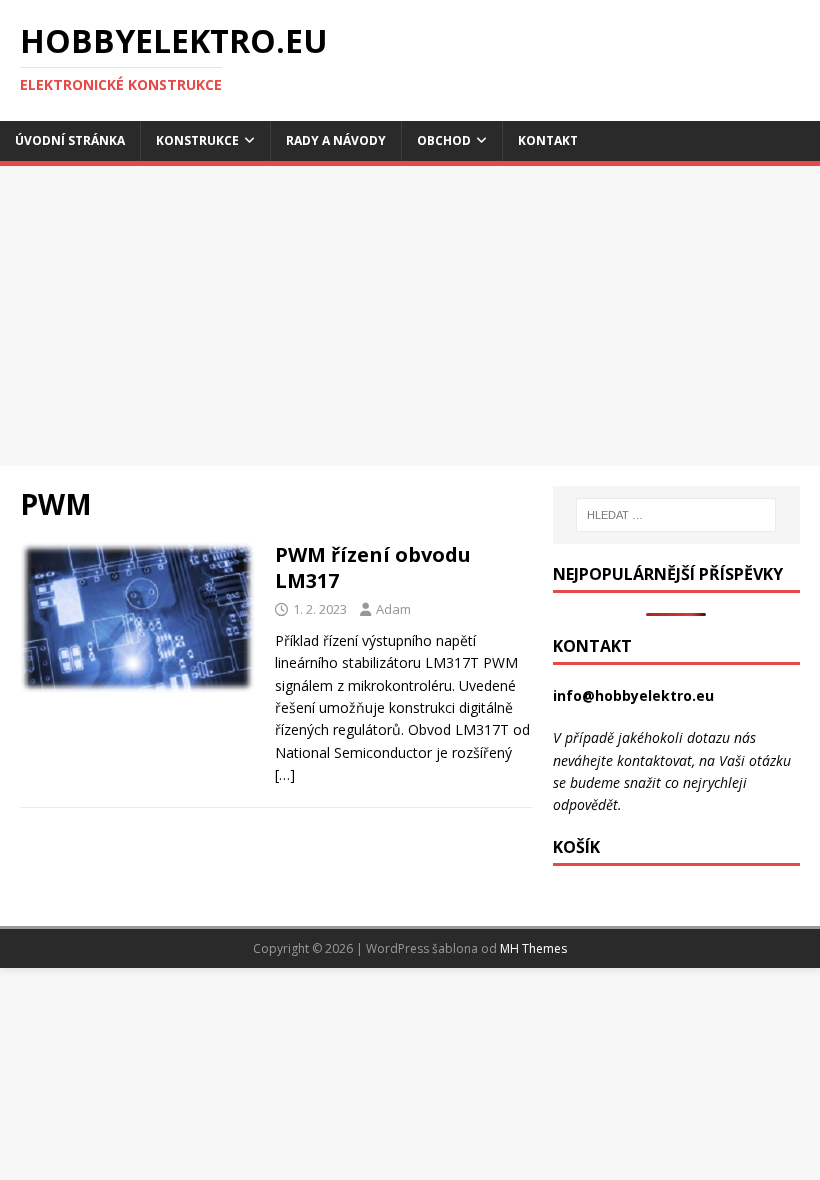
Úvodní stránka (70, 140)
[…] (285, 774)
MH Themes (533, 948)
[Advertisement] (410, 316)
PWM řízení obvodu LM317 (373, 567)
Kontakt (548, 140)
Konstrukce (197, 140)
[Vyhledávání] (676, 515)
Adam (393, 609)
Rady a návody (336, 140)
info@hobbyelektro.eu (633, 695)
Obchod (444, 140)
